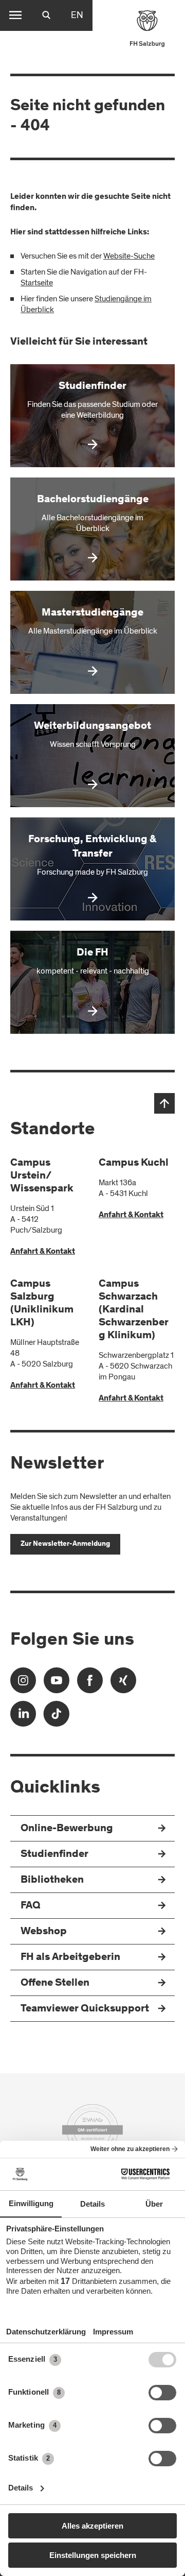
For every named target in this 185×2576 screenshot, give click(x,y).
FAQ (31, 1906)
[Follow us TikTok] (57, 1717)
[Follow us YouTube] (57, 1684)
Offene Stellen (55, 1983)
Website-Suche (129, 256)
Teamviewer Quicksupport (85, 2009)
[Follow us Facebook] (90, 1684)
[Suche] (46, 15)
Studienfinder (54, 1855)
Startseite (37, 283)
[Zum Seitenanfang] (164, 1103)
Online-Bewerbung (67, 1829)
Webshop (44, 1932)
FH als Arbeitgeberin (70, 1958)
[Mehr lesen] (92, 416)
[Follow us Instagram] (23, 1684)
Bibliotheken (52, 1880)
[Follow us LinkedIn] (23, 1717)
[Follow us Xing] (123, 1684)
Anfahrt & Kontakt (43, 1252)
